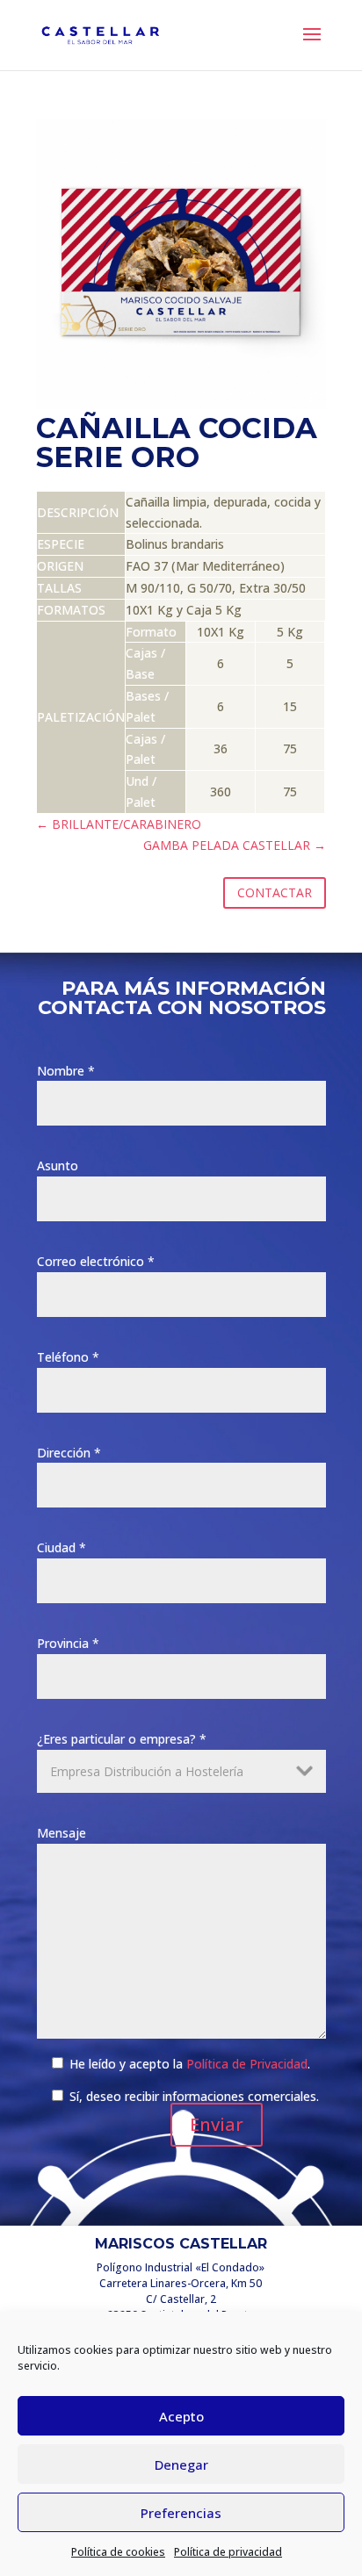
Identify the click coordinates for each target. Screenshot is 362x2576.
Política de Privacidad (247, 2064)
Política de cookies (118, 2552)
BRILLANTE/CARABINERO (119, 824)
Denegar (181, 2464)
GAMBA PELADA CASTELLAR (235, 845)
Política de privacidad (228, 2552)
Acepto (181, 2416)
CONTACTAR (275, 892)
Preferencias (181, 2513)
